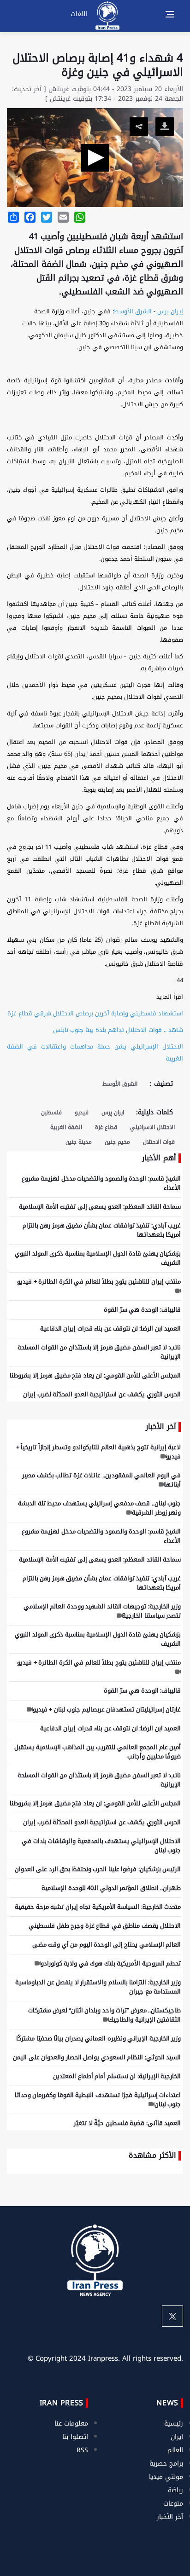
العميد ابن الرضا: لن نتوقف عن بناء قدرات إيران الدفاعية (111, 1328)
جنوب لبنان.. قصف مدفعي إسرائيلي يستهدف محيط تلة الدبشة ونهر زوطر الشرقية (99, 1508)
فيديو (82, 1112)
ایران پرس (113, 1112)
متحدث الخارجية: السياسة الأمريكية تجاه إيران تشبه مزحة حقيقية (98, 1907)
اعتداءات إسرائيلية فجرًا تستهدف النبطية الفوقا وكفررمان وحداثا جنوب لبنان (98, 2100)
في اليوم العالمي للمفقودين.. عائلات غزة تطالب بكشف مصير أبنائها (101, 1480)
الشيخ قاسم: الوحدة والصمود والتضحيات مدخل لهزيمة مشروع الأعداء (101, 1183)
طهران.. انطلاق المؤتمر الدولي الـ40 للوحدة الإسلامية (111, 1888)
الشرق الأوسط (133, 311)
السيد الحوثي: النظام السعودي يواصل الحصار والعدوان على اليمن (97, 2057)
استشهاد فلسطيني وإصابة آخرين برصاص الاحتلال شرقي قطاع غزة (95, 1013)
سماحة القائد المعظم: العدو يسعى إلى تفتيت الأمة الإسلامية (100, 1207)
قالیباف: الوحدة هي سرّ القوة (142, 1310)
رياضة (175, 2490)
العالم (175, 2450)
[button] (95, 158)
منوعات (173, 2504)
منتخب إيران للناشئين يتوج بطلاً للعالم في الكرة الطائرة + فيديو (99, 1282)
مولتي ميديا (166, 2477)
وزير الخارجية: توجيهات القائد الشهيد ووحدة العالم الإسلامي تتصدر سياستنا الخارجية (102, 1611)
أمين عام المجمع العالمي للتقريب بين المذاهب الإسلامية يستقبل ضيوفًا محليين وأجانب (98, 1752)
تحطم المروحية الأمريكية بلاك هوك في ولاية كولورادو (111, 1963)
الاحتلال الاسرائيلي (152, 1127)
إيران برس (170, 311)
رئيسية (174, 2423)
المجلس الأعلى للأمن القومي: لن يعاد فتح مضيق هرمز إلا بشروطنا (95, 1375)
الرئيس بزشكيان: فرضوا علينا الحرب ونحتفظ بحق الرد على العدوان (98, 1869)
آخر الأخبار (170, 2517)
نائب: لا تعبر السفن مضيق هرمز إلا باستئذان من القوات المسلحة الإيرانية (99, 1352)
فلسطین (51, 1112)
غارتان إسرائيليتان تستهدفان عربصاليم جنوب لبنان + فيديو (107, 1709)
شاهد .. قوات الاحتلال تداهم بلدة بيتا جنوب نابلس (118, 1030)
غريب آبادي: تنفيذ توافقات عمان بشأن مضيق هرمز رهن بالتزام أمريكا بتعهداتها (102, 1230)
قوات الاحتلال (159, 1142)
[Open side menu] (170, 14)
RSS (82, 2450)
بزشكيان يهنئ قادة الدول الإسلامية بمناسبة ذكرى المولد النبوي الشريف (98, 1258)
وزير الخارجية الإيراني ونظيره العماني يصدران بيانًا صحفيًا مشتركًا (98, 2038)
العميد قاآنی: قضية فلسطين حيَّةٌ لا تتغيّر (127, 2123)
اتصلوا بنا (75, 2437)
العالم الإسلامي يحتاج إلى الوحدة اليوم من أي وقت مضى (107, 1945)
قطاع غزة (106, 1127)
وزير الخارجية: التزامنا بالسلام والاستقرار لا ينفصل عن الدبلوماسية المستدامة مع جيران (98, 1987)
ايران (177, 2437)
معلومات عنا (71, 2423)
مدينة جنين (79, 1142)
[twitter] (172, 2316)
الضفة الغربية (66, 1127)
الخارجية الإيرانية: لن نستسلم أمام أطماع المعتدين (117, 2076)
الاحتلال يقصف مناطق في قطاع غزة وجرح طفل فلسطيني (105, 1926)
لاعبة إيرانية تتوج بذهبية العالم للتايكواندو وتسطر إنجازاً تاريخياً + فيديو (99, 1452)
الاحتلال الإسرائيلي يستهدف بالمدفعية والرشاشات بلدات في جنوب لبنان (101, 1846)
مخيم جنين (117, 1142)
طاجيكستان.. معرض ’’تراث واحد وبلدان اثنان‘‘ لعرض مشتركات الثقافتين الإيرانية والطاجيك (105, 2015)
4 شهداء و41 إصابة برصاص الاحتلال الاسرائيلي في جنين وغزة (98, 65)
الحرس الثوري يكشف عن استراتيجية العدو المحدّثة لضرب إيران (102, 1394)
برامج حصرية (166, 2464)
